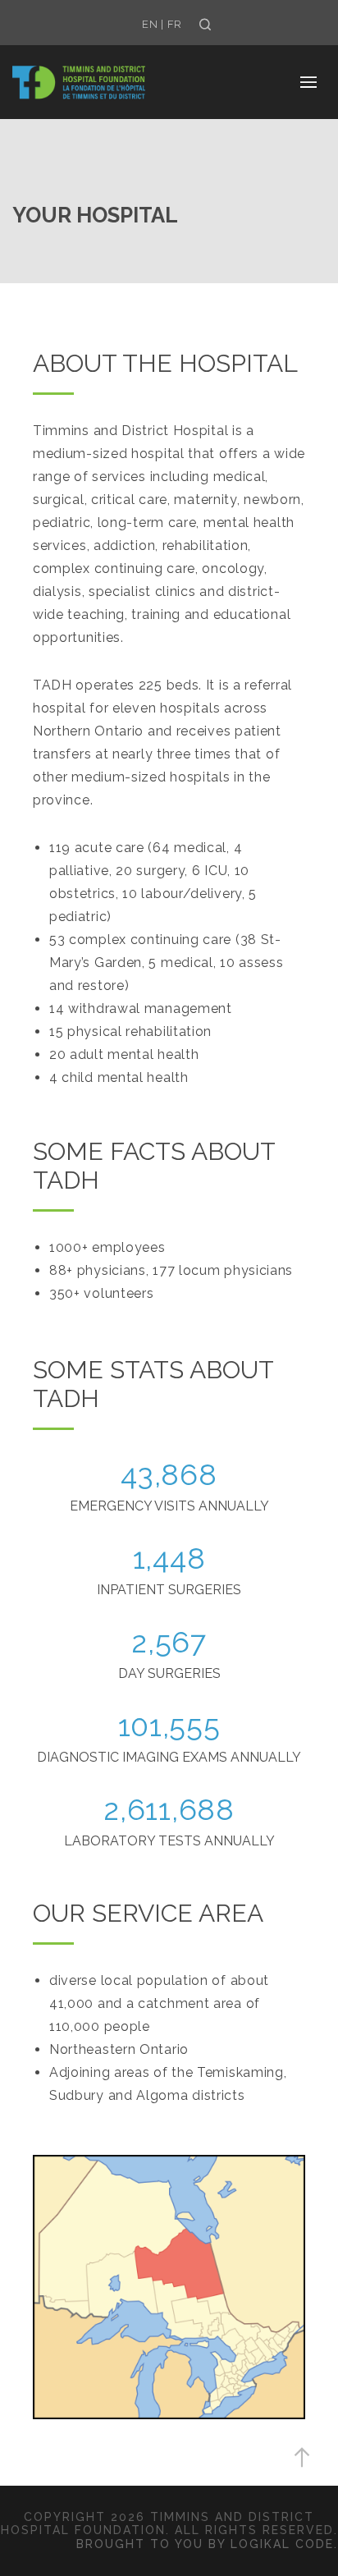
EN (150, 24)
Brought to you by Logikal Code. (207, 2544)
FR (175, 24)
